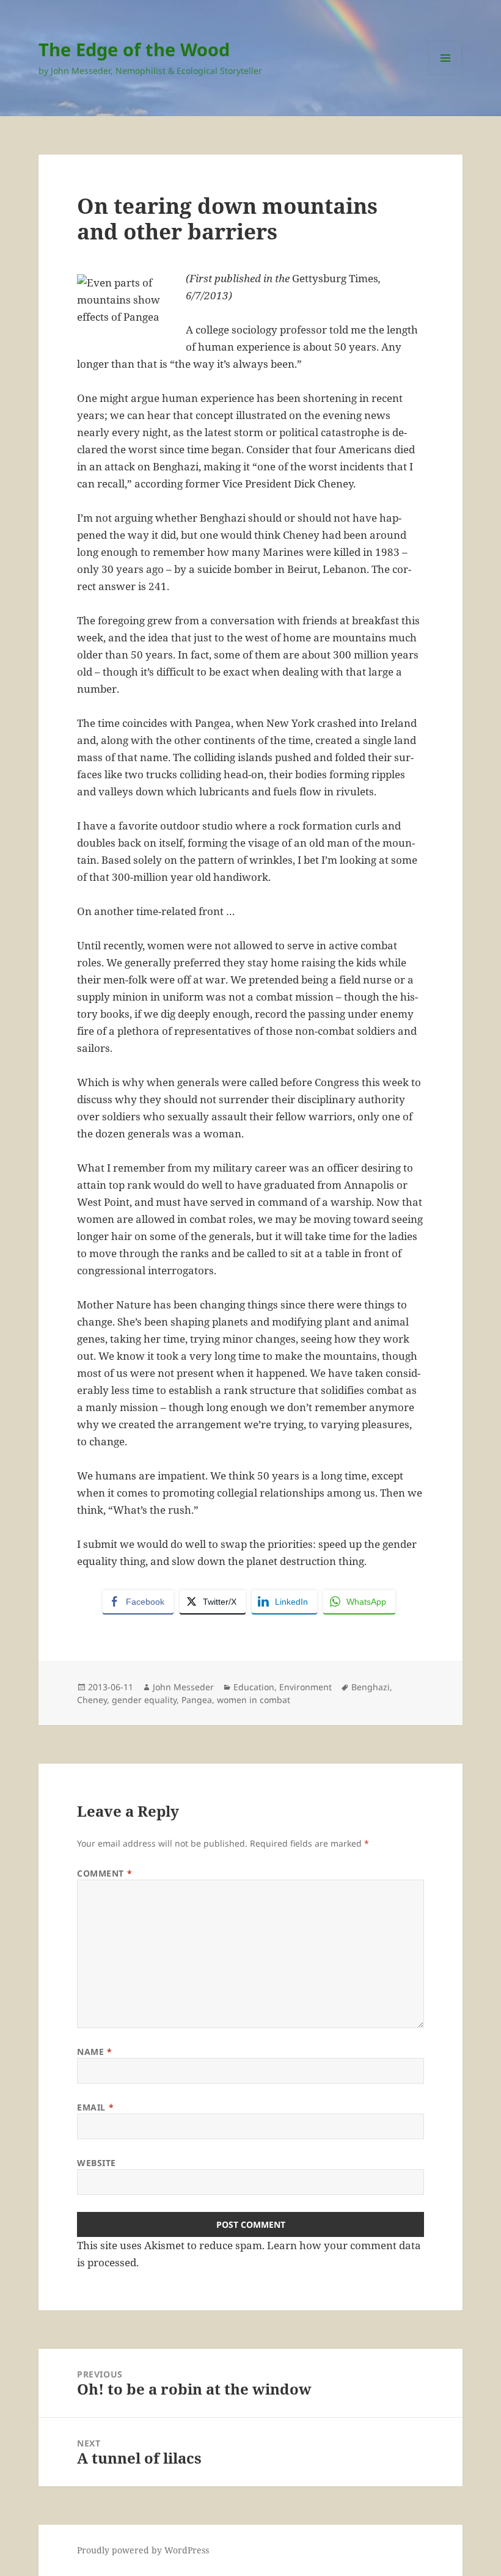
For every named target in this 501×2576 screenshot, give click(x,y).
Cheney (92, 1700)
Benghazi (371, 1687)
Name (94, 2052)
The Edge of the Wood (134, 49)
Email (95, 2107)
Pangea (197, 1700)
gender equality (144, 1700)
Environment (305, 1687)
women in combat (254, 1700)
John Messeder (183, 1687)
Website (97, 2163)
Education (254, 1687)
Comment (104, 1873)
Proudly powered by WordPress (143, 2550)
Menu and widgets (446, 75)
